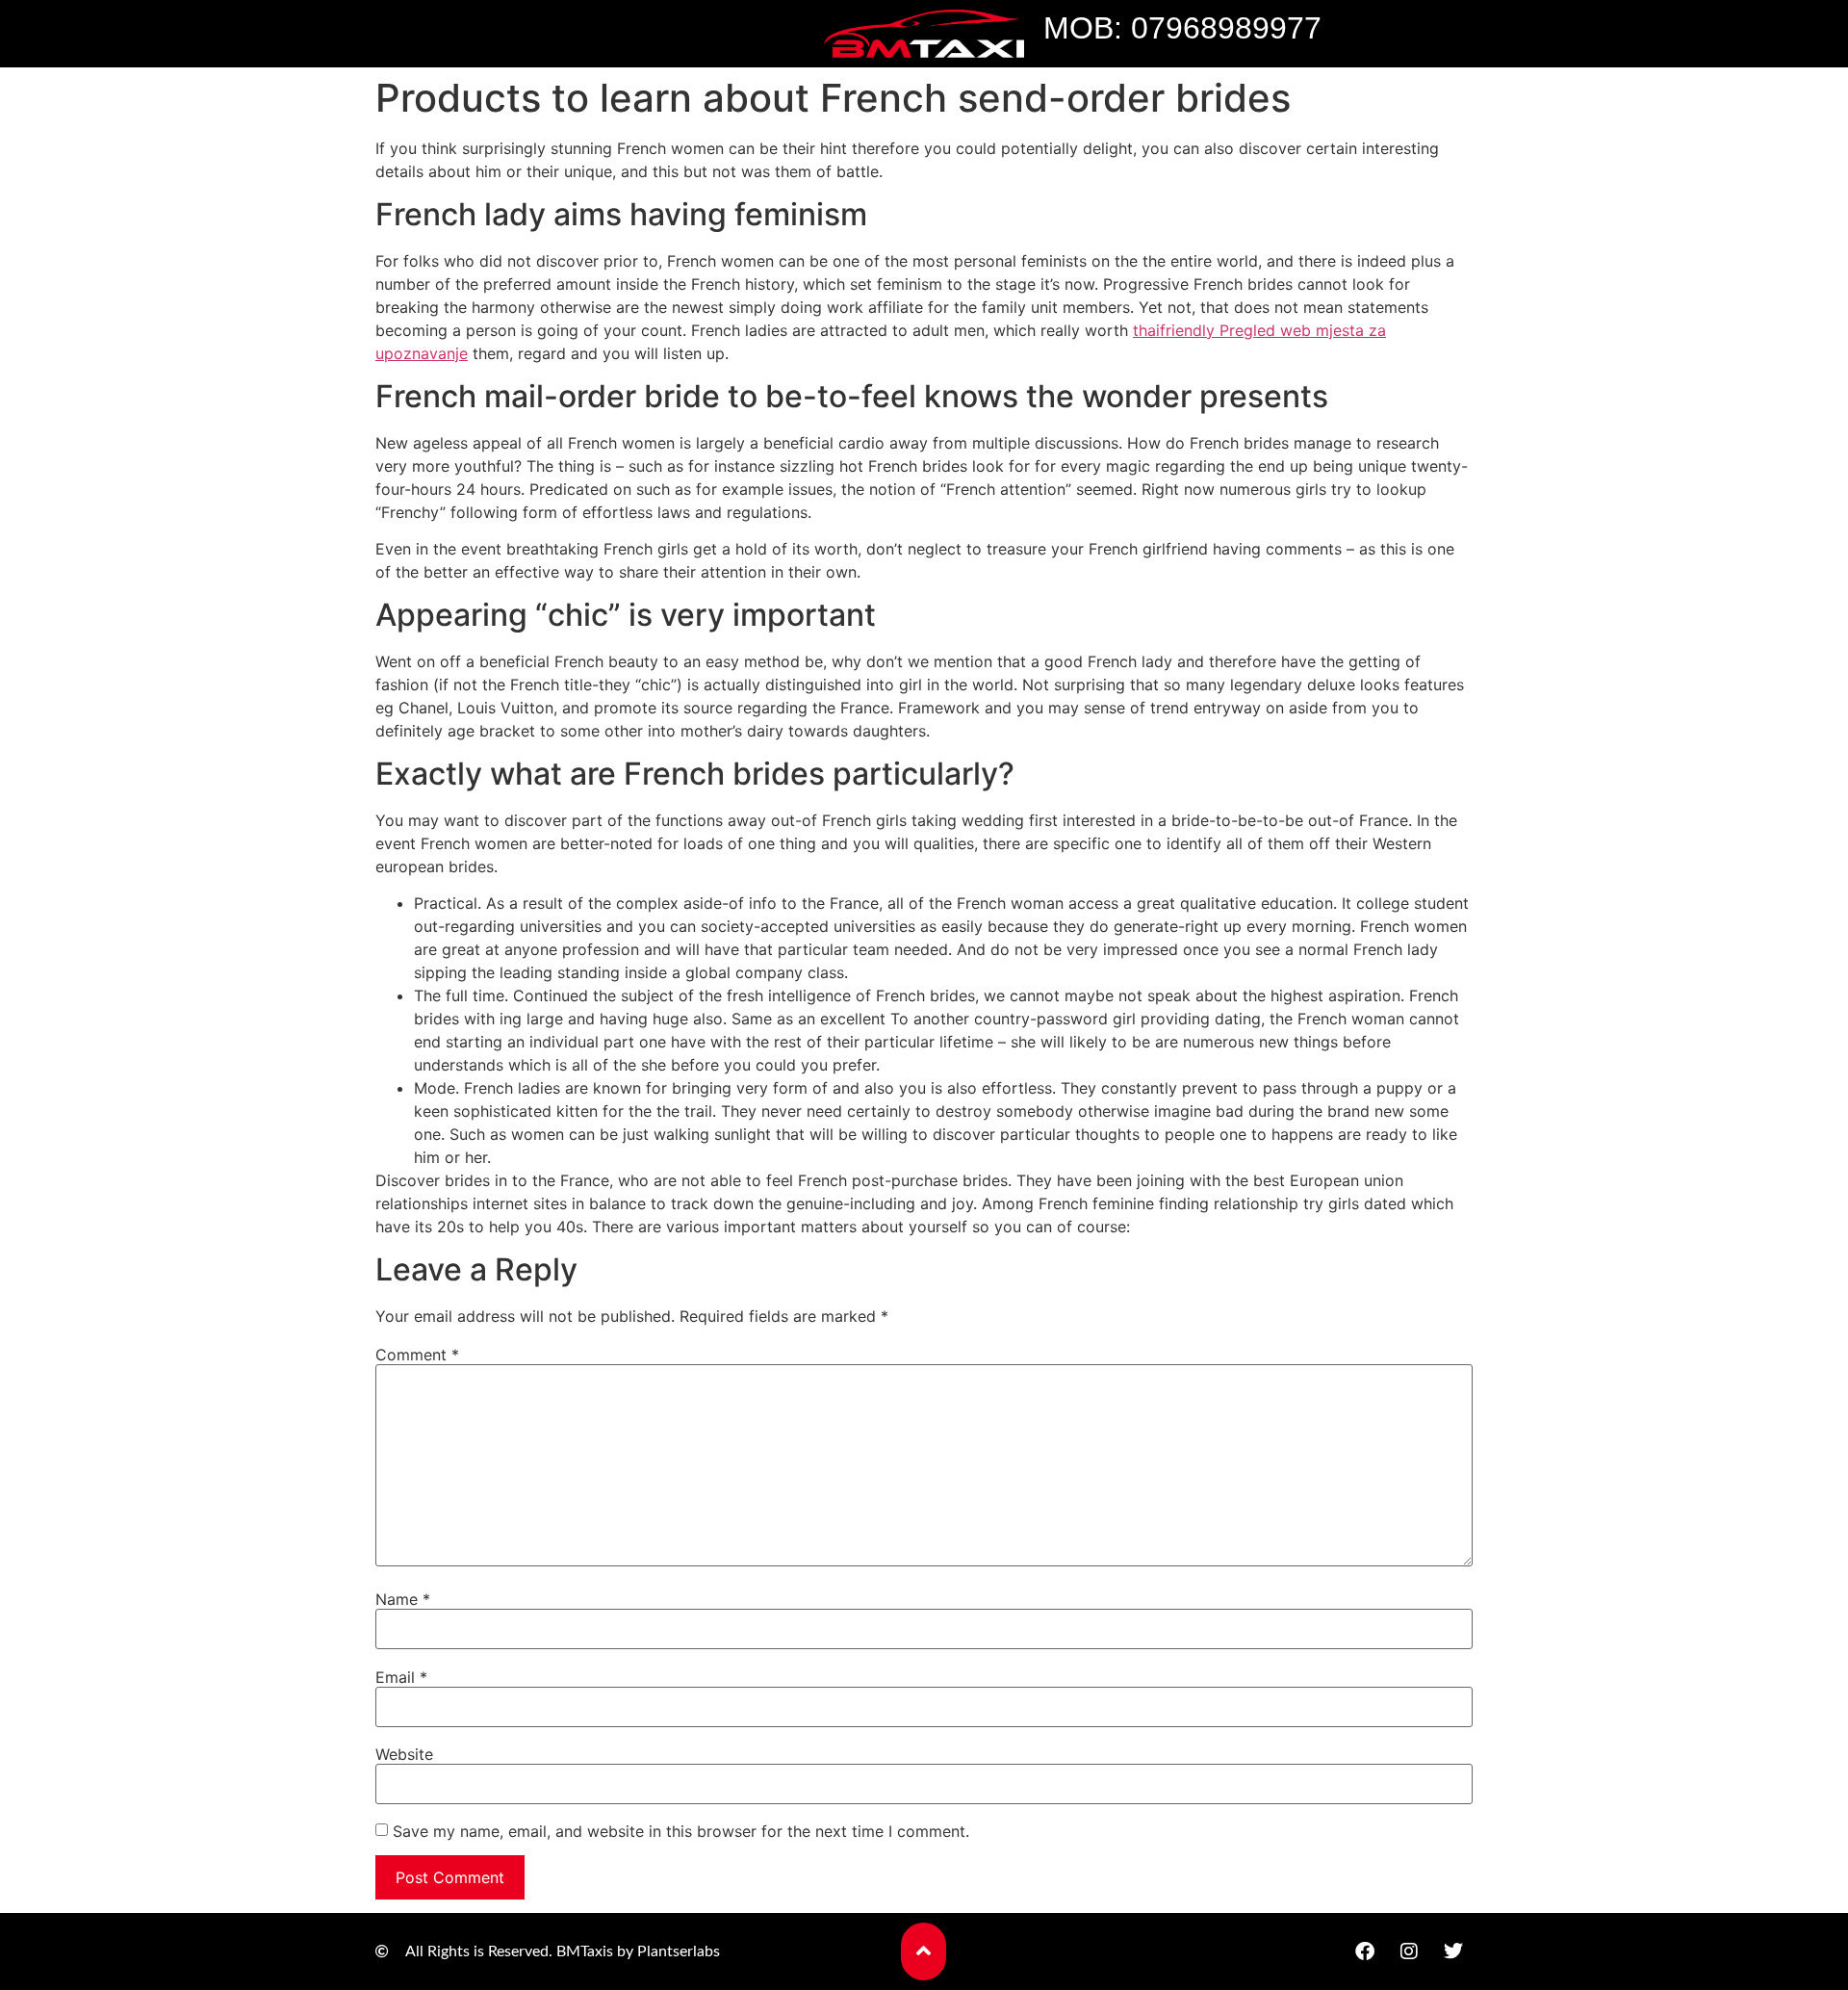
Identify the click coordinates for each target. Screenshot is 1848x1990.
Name (403, 1599)
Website (404, 1754)
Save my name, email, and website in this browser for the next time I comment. (681, 1831)
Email (401, 1677)
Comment (417, 1355)
